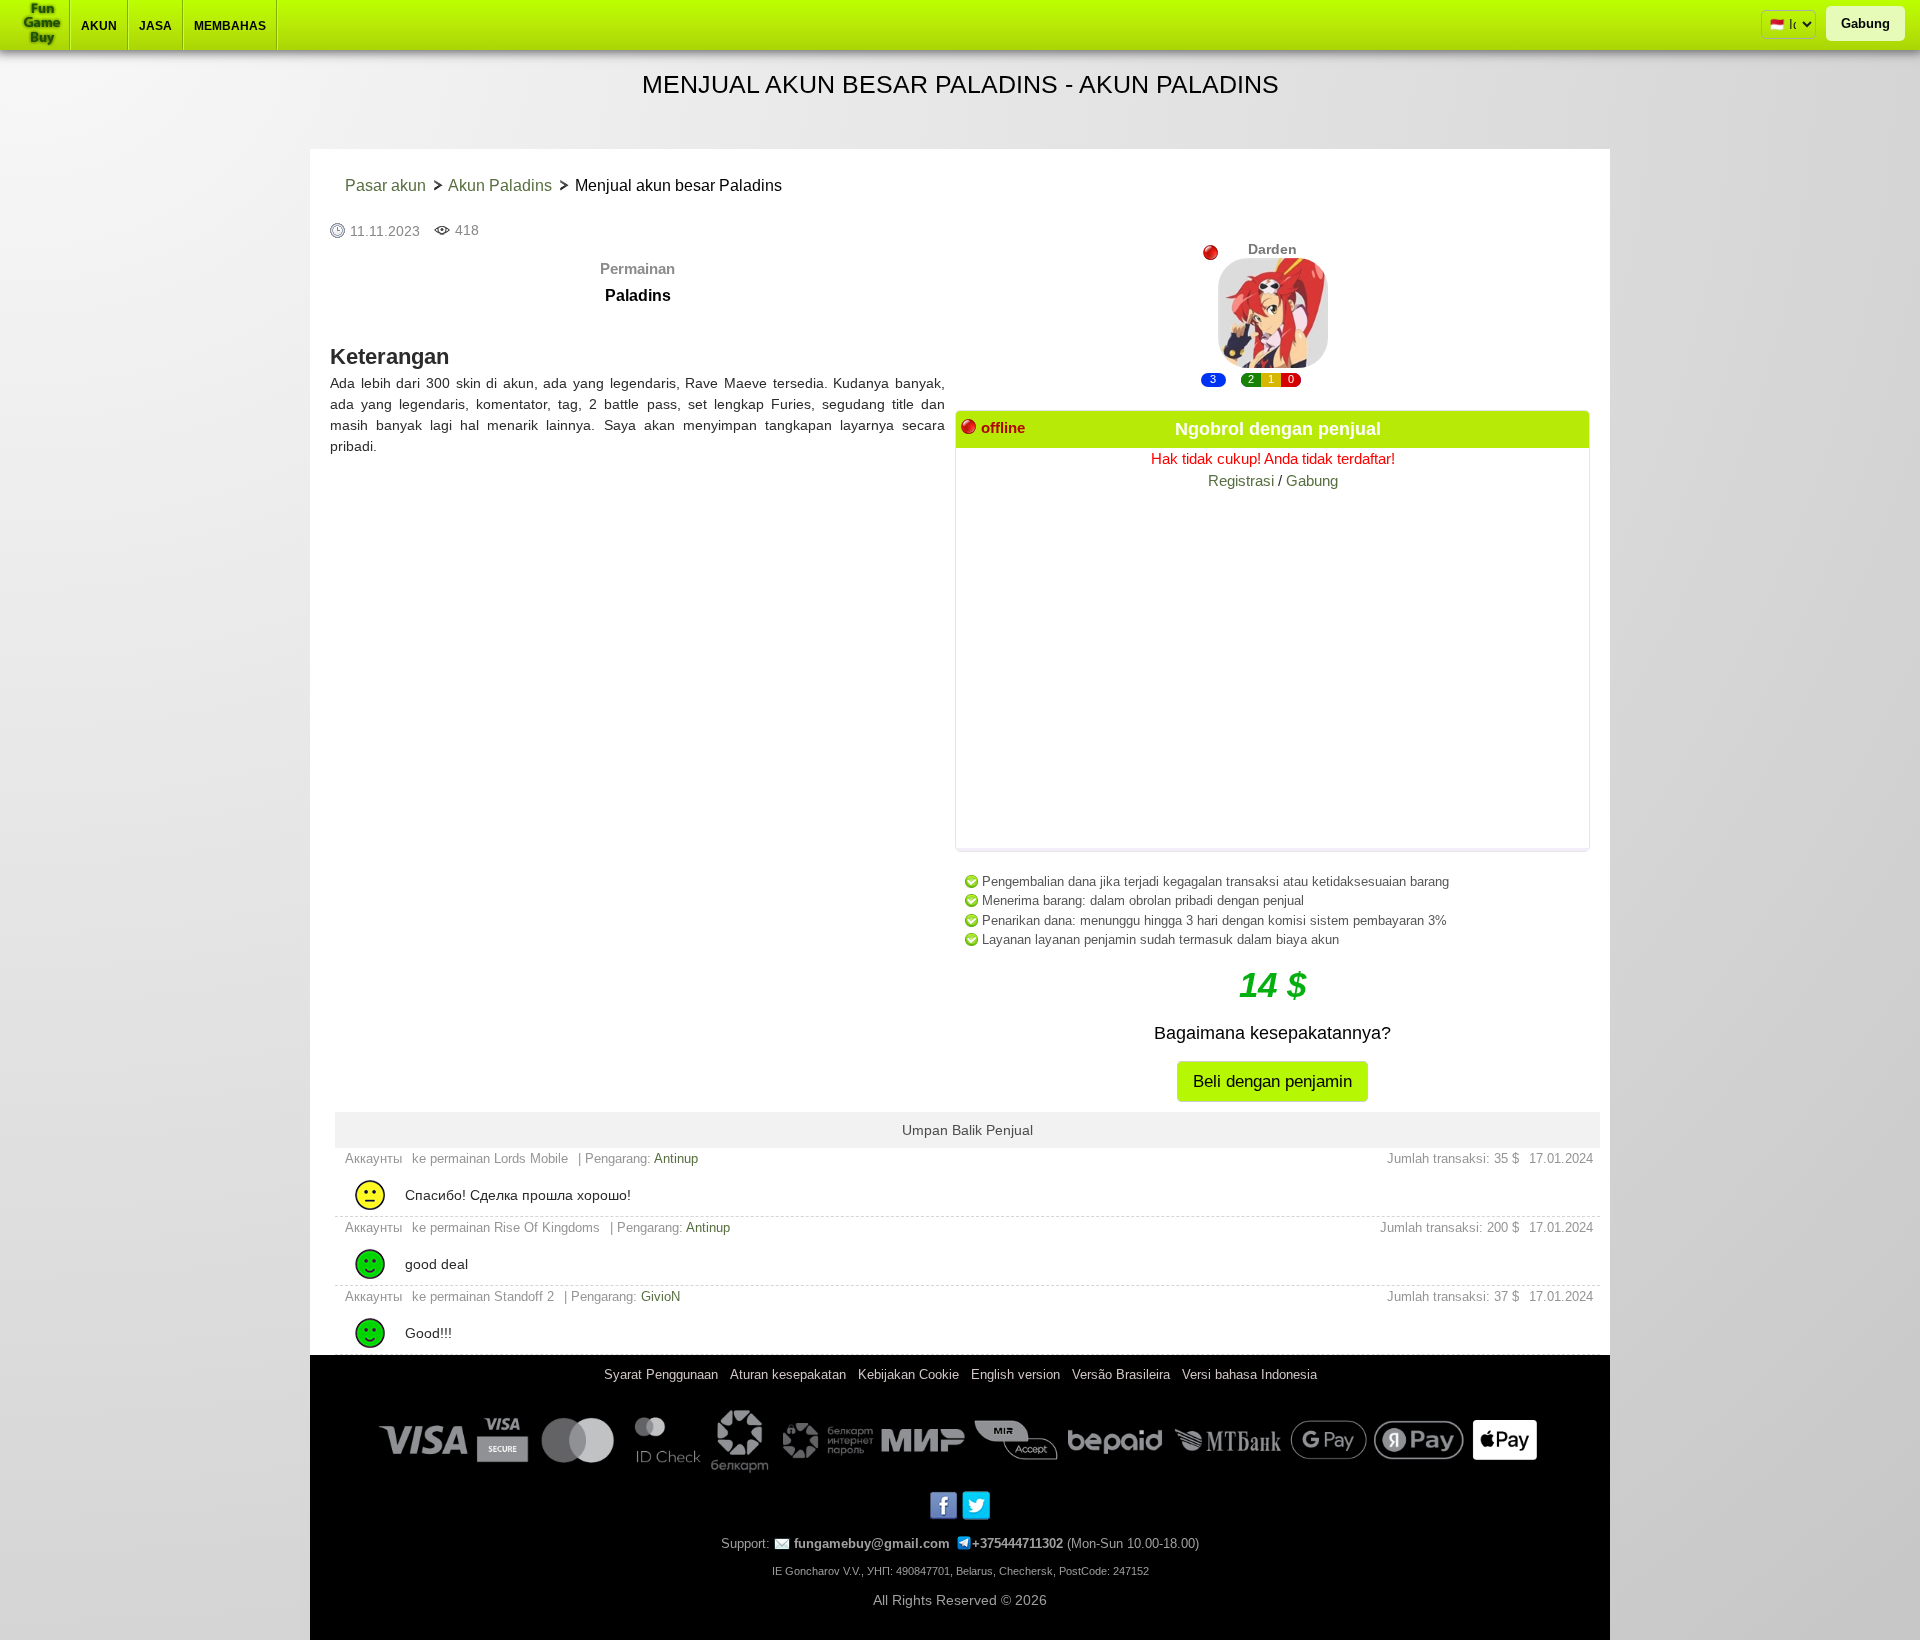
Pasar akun (385, 185)
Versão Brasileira (1121, 1374)
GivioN (660, 1296)
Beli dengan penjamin (1272, 1081)
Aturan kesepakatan (788, 1374)
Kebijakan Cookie (908, 1374)
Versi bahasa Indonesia (1249, 1374)
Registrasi (1241, 480)
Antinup (676, 1158)
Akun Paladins (500, 185)
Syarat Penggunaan (661, 1374)
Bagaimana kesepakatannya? (1272, 1033)
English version (1015, 1374)
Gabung (1865, 23)
